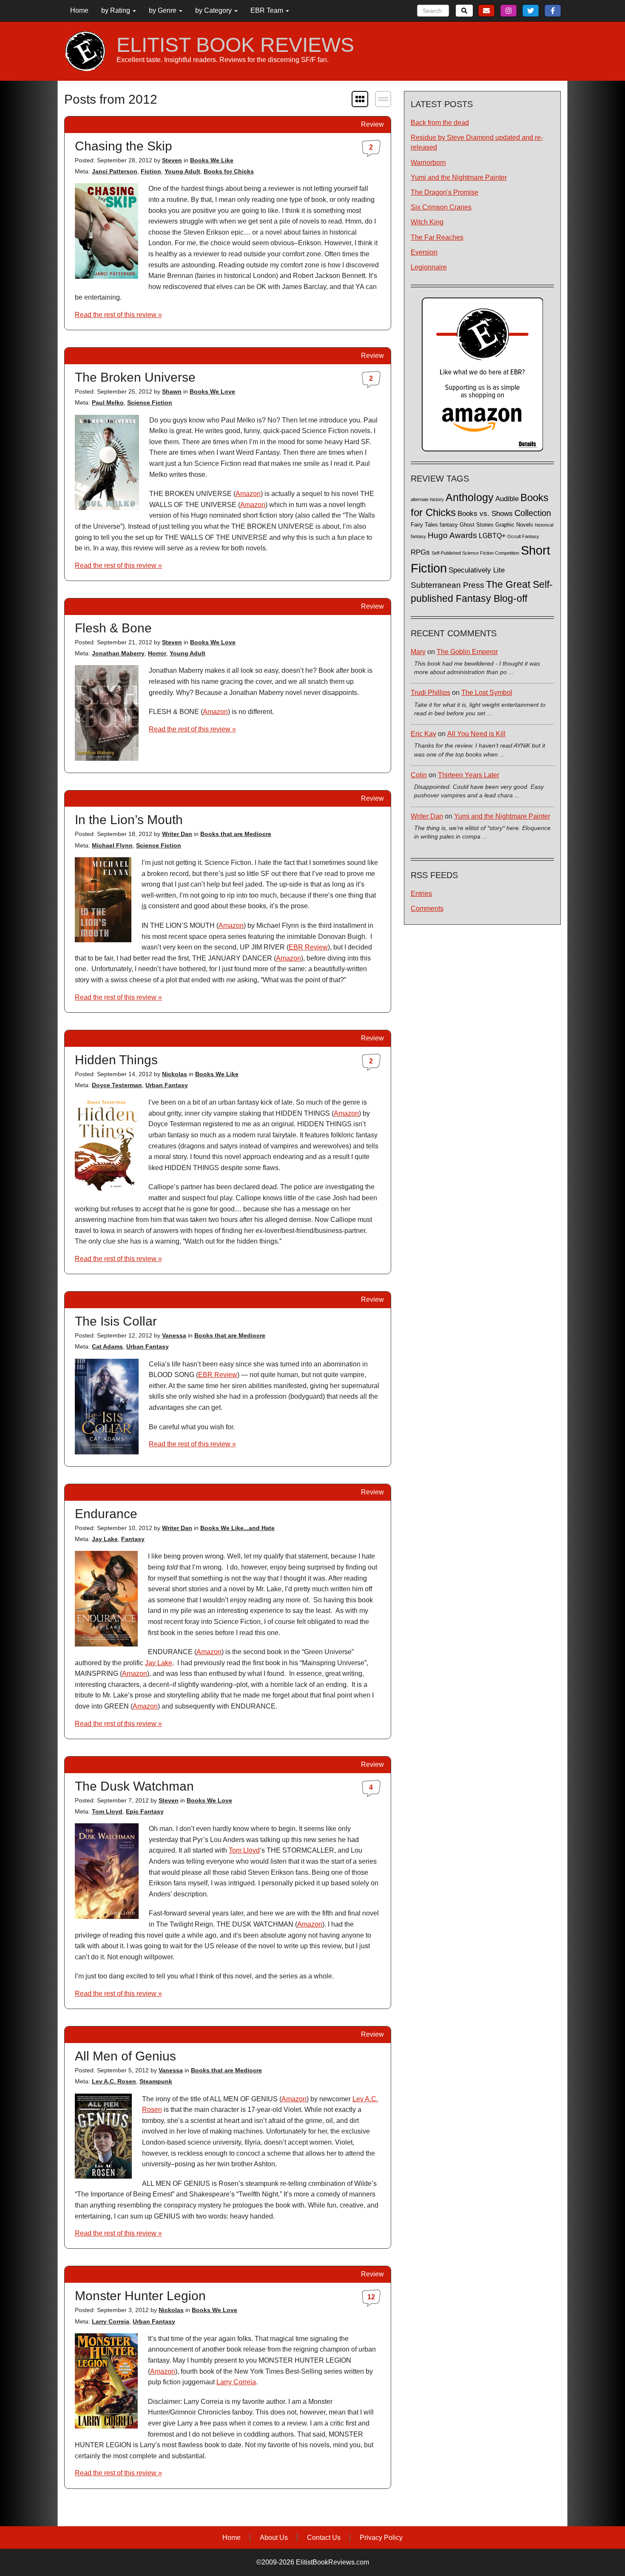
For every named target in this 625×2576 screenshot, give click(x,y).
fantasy (449, 525)
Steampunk (156, 2081)
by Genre (163, 10)
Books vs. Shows (485, 514)
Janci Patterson (115, 171)
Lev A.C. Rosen (114, 2081)
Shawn (172, 391)
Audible (507, 499)
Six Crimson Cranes (441, 207)
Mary (418, 652)
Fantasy (133, 1539)
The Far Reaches (437, 237)
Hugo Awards (452, 535)
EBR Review (308, 947)
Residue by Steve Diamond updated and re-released (477, 142)
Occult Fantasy (523, 536)
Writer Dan (177, 834)
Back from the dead (440, 123)
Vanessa (174, 1335)
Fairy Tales (424, 525)
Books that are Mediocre (236, 834)
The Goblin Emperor (467, 652)
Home (79, 10)
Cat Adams (107, 1346)
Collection (533, 513)
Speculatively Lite (477, 570)
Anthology (470, 497)
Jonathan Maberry (118, 653)
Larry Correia (111, 2321)
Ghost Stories (477, 525)
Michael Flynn (112, 845)
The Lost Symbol (487, 693)
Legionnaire (429, 267)
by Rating (116, 10)
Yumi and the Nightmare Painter (459, 177)
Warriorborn (428, 163)
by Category (214, 10)
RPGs (420, 552)
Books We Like (212, 160)
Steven (172, 160)
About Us (274, 2538)
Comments (427, 908)
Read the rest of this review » (118, 315)
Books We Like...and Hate (237, 1528)
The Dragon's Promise (445, 192)
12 (371, 2297)
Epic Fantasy (145, 1811)
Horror (157, 653)
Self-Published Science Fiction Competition (475, 553)
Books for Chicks (229, 171)
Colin (419, 775)
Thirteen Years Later (469, 775)
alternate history (427, 499)
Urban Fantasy (167, 1085)
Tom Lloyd (107, 1811)
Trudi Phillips (430, 693)
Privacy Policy (381, 2538)
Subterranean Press (447, 585)
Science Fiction (150, 402)
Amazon (248, 494)
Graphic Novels (514, 525)
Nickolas (175, 1074)
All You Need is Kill (476, 734)
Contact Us (324, 2538)
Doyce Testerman (117, 1085)
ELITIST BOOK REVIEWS (235, 45)
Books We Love (212, 391)
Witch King (427, 222)
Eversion (424, 252)
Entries (421, 894)
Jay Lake (105, 1539)
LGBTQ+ (492, 536)
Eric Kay (423, 734)
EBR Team (268, 10)
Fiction (151, 171)
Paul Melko (108, 402)
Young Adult (182, 171)
